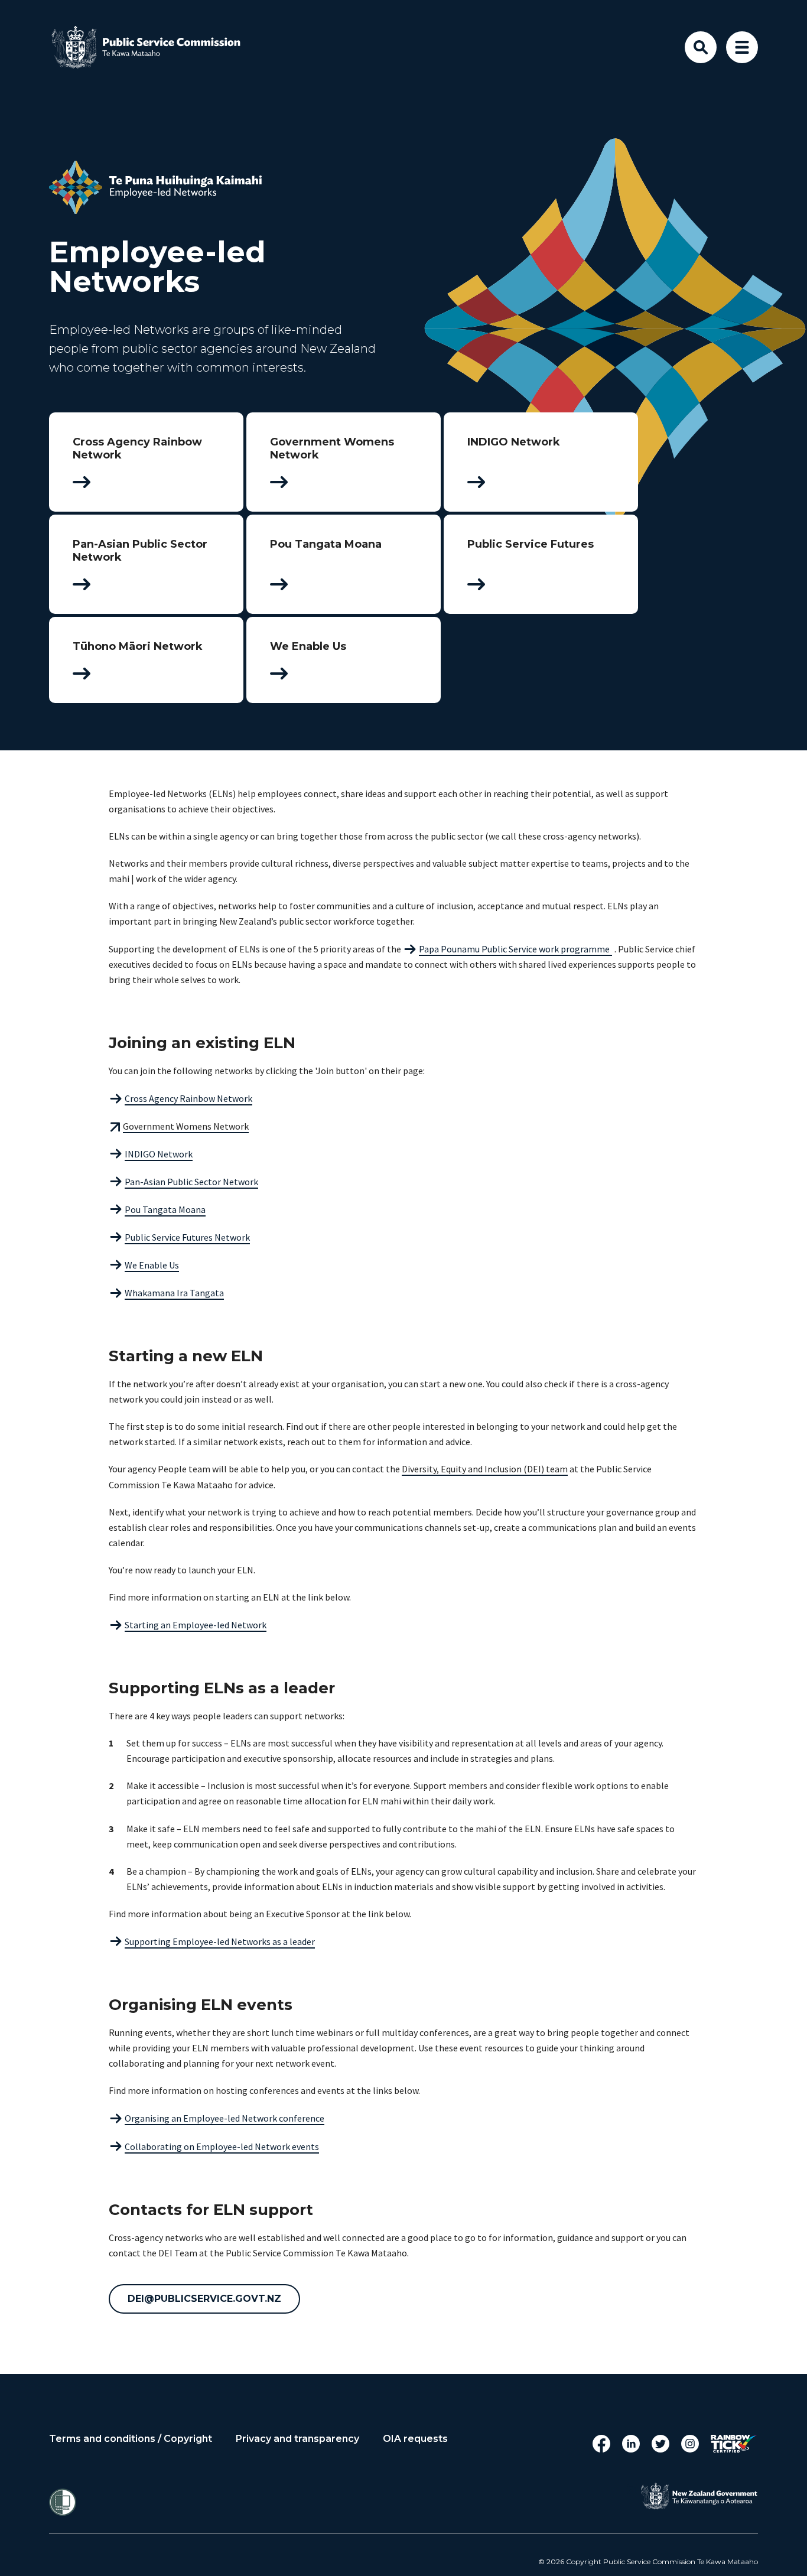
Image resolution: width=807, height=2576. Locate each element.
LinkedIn (631, 2444)
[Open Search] (701, 47)
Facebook (601, 2444)
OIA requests (415, 2439)
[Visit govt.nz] (699, 2496)
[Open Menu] (742, 47)
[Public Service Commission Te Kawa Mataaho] (155, 47)
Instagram (690, 2444)
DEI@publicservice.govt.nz (204, 2299)
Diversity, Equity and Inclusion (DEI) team (485, 1469)
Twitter (660, 2444)
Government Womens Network (186, 1126)
